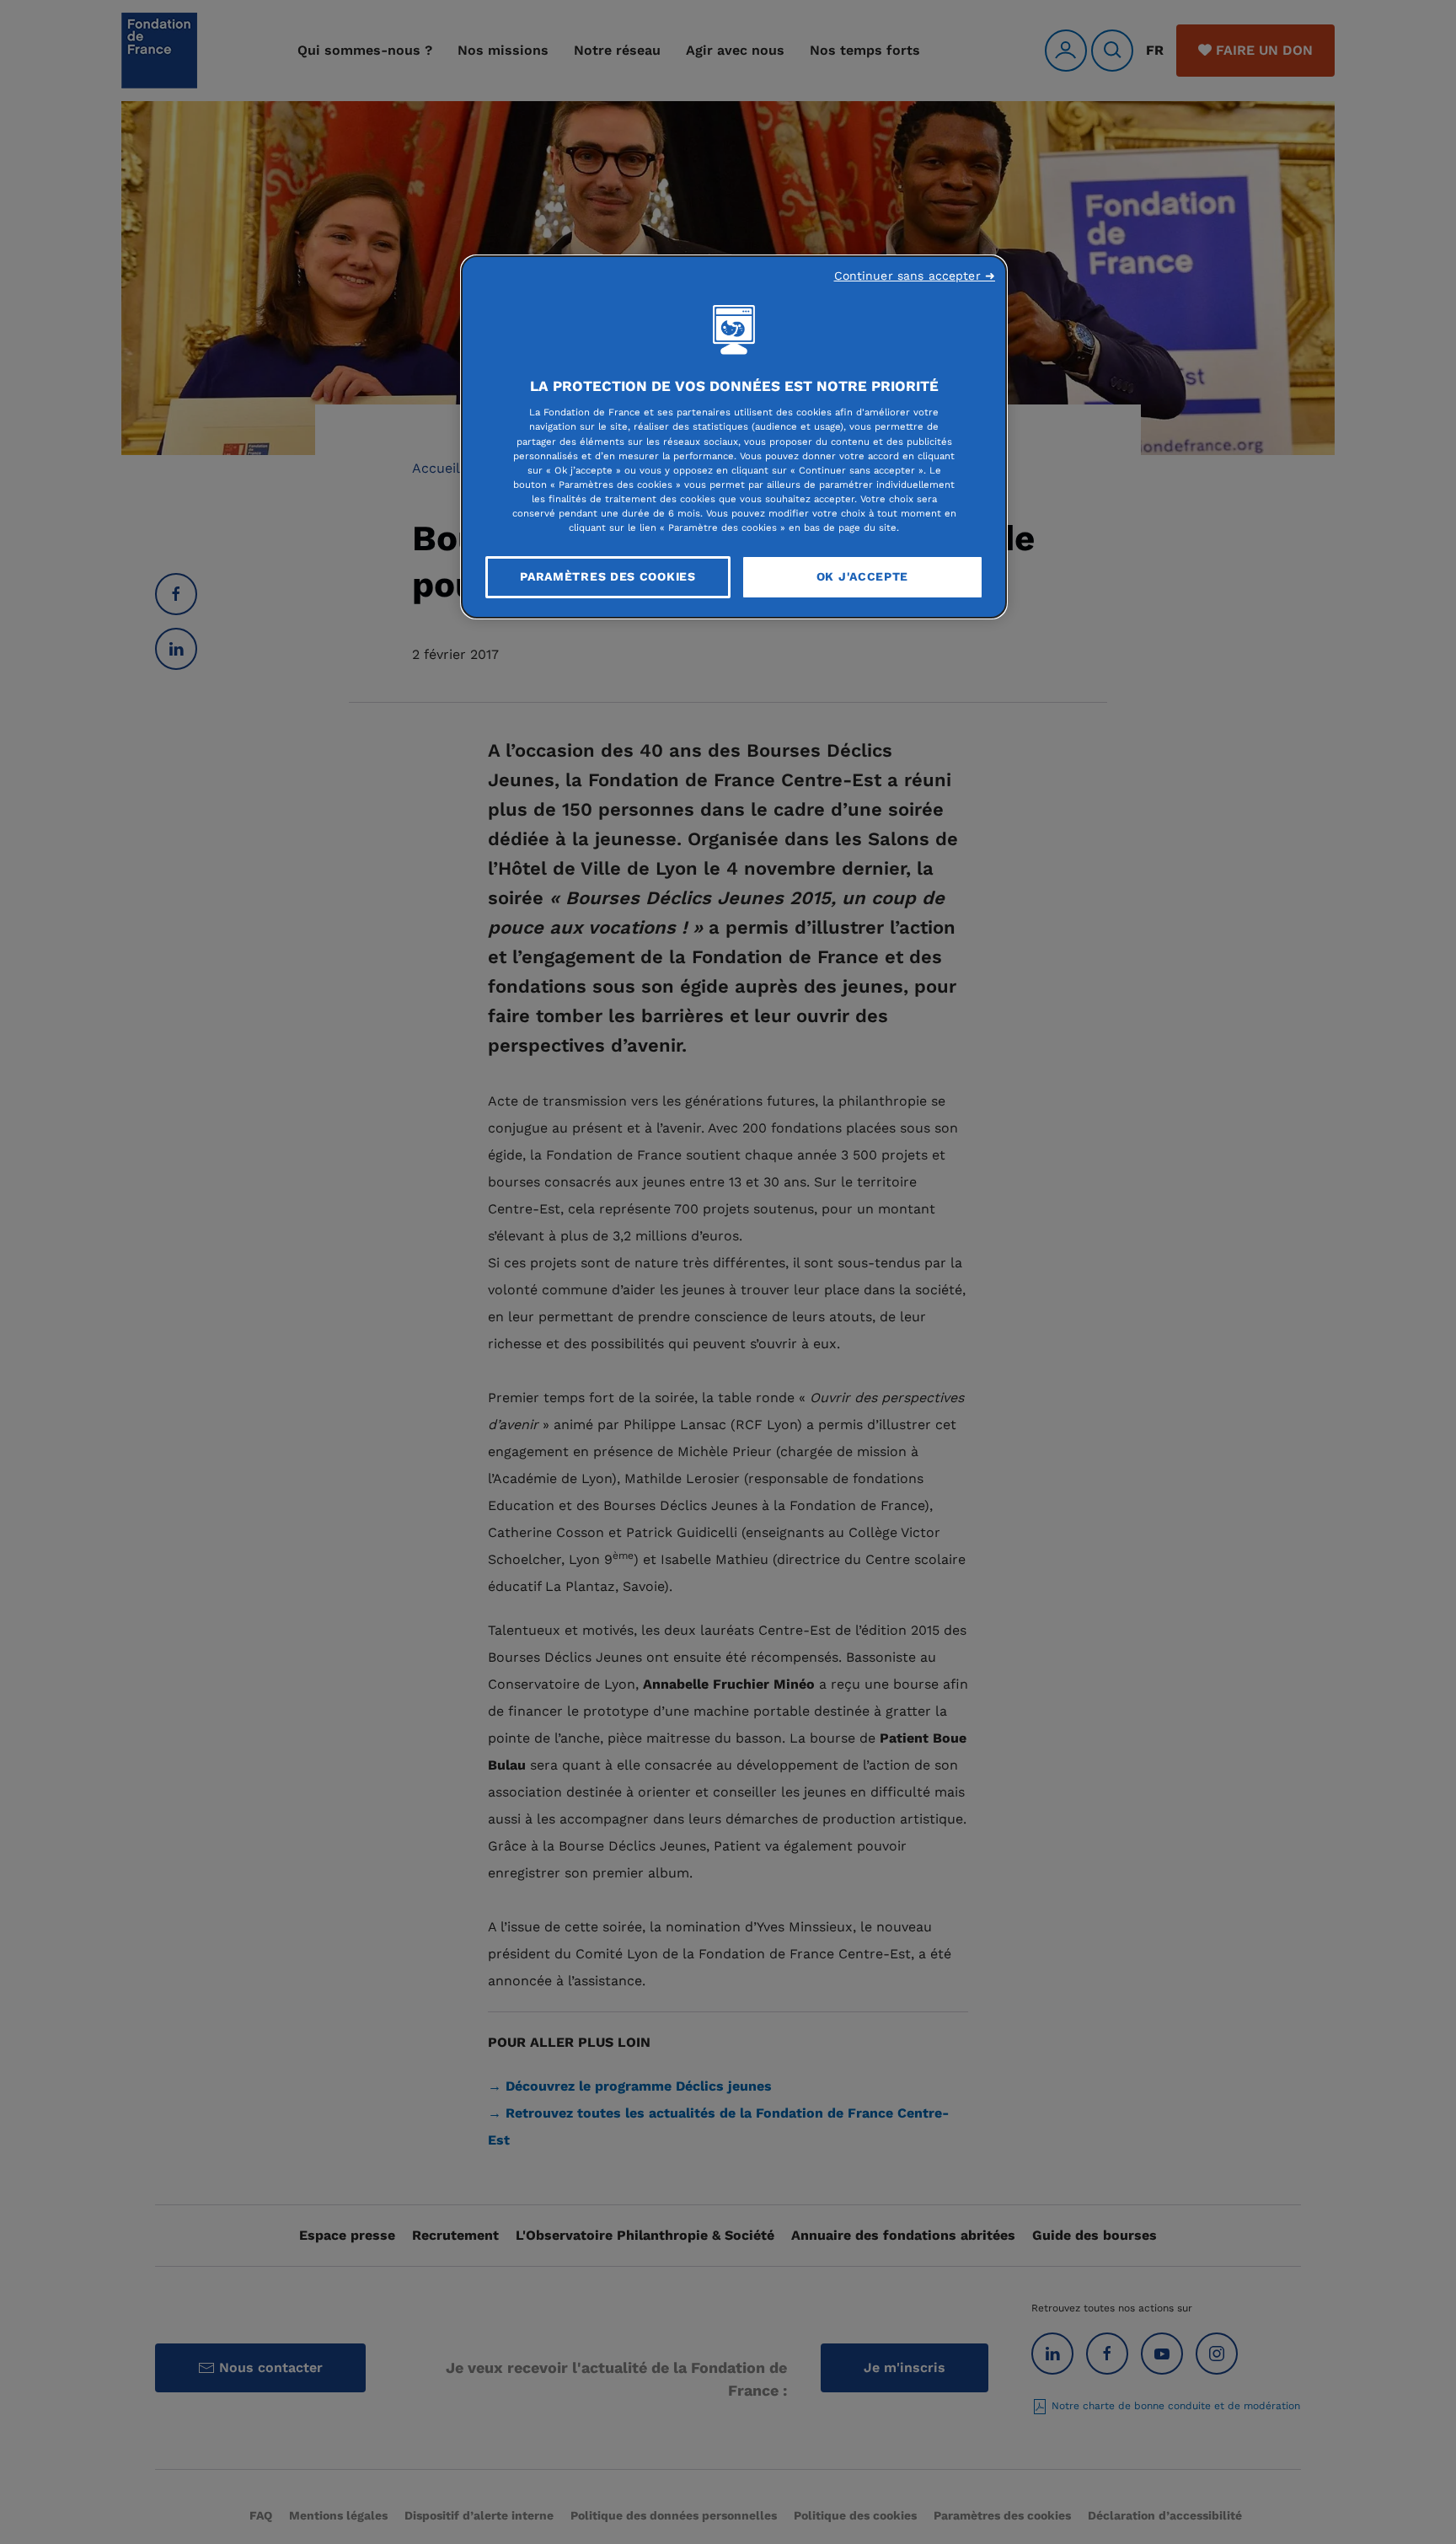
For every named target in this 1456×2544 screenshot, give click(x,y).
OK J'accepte (862, 576)
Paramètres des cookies (608, 576)
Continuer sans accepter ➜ (915, 276)
